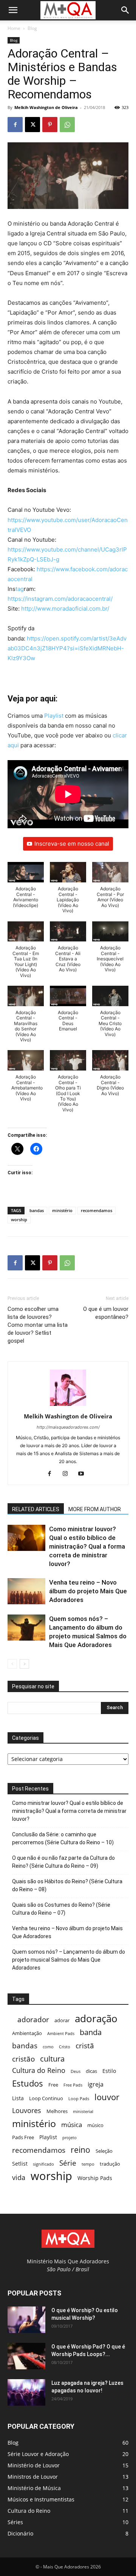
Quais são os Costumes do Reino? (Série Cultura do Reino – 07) (61, 1909)
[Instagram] (68, 1474)
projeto (70, 2138)
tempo (88, 2164)
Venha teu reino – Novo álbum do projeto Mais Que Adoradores (88, 1591)
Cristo (65, 2047)
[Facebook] (15, 125)
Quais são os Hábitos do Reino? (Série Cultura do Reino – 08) (67, 1885)
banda (91, 2032)
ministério (62, 1210)
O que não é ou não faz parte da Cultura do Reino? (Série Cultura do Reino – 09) (63, 1862)
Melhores (57, 2111)
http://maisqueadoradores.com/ (68, 1427)
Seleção (104, 2151)
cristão (23, 2059)
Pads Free (23, 2137)
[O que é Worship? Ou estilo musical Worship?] (26, 2320)
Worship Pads (95, 2178)
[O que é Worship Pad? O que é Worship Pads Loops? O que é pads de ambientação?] (26, 2356)
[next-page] (24, 1664)
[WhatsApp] (67, 125)
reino (80, 2150)
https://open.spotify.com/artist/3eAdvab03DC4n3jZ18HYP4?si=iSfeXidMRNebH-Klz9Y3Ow (67, 648)
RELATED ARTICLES (36, 1509)
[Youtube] (84, 1474)
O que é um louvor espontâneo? (106, 1313)
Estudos (28, 2083)
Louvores (27, 2111)
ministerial (83, 2112)
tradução (110, 2164)
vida (19, 2178)
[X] (32, 125)
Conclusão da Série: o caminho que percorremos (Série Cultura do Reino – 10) (63, 1838)
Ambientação (27, 2033)
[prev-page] (12, 1664)
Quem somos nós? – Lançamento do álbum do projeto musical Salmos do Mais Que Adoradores (69, 1960)
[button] (13, 10)
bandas (37, 1210)
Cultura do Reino (39, 2070)
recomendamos (97, 1210)
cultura (52, 2059)
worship (19, 1219)
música (72, 2125)
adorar (62, 2020)
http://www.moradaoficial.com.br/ (65, 609)
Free (53, 2085)
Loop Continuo (46, 2098)
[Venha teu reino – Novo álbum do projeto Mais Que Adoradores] (26, 1591)
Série (68, 2163)
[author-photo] (68, 1406)
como (48, 2047)
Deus (76, 2071)
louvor (107, 2097)
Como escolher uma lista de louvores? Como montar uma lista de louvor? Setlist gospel (38, 1325)
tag (20, 589)
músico (95, 2125)
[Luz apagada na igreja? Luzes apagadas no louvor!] (26, 2392)
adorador (33, 2019)
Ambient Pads (61, 2034)
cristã (85, 2045)
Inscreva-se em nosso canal (72, 844)
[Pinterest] (50, 125)
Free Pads (73, 2085)
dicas (91, 2071)
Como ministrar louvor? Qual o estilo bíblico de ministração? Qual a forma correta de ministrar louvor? (87, 1546)
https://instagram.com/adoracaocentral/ (60, 599)
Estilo (109, 2071)
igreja (96, 2084)
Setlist (20, 2164)
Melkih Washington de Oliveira (46, 107)
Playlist (54, 716)
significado (43, 2164)
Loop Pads (79, 2099)
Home (14, 28)
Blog (32, 28)
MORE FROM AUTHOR (95, 1509)
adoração (96, 2019)
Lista (18, 2098)
